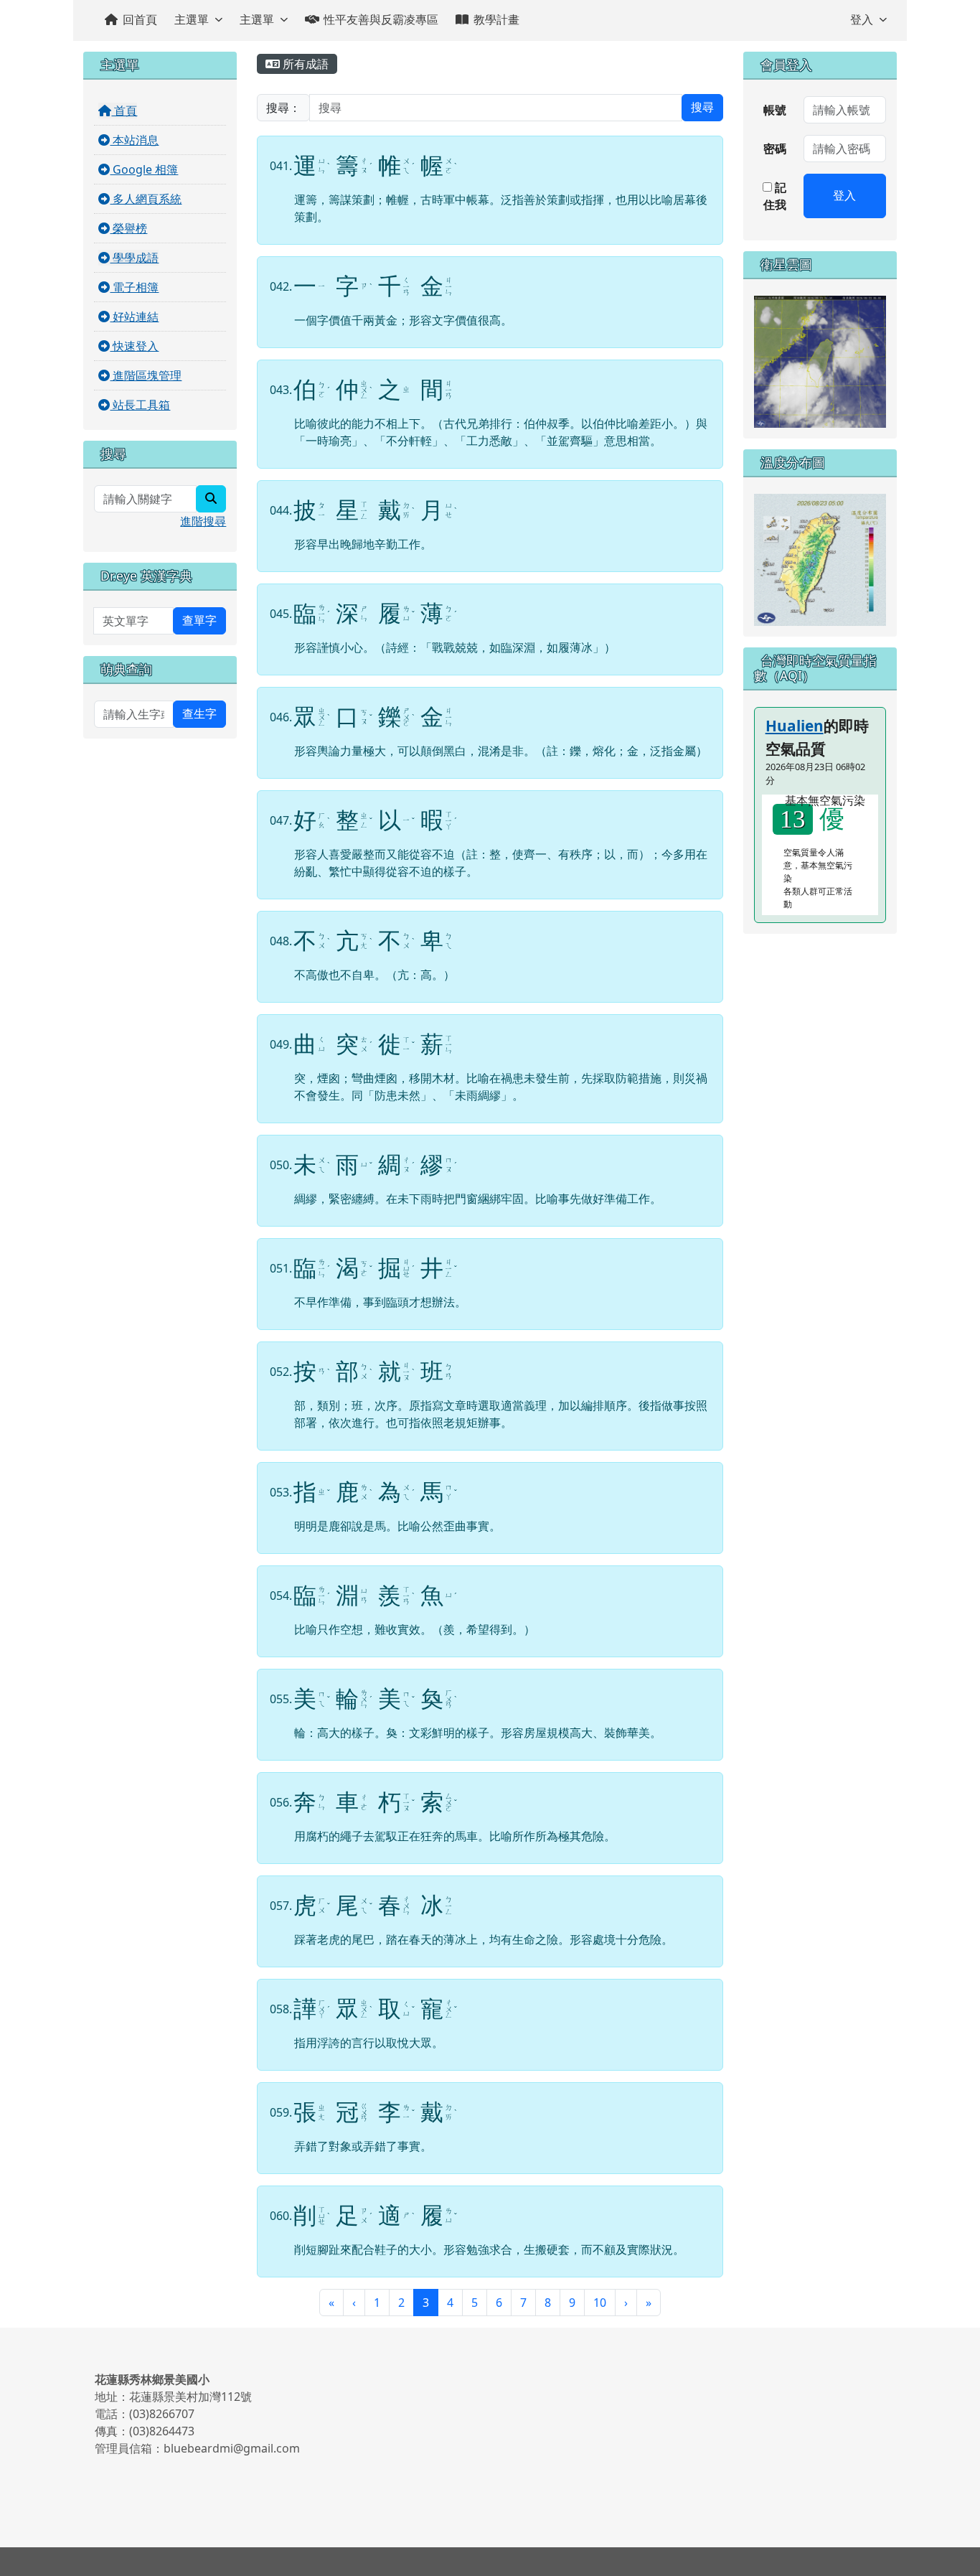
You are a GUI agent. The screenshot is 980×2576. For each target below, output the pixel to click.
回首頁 (140, 19)
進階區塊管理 (146, 375)
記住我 (775, 196)
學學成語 (134, 258)
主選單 (192, 19)
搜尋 (702, 107)
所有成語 (304, 64)
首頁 (124, 111)
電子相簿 (134, 287)
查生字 (199, 714)
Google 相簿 (144, 169)
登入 (862, 19)
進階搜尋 (203, 521)
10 (600, 2303)
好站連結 (134, 317)
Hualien (795, 726)
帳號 (775, 110)
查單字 (199, 620)
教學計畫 (496, 19)
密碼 (775, 149)
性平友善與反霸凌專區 (381, 19)
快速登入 (134, 346)
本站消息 (134, 140)
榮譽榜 (128, 228)
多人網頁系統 (146, 199)
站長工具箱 (140, 405)
